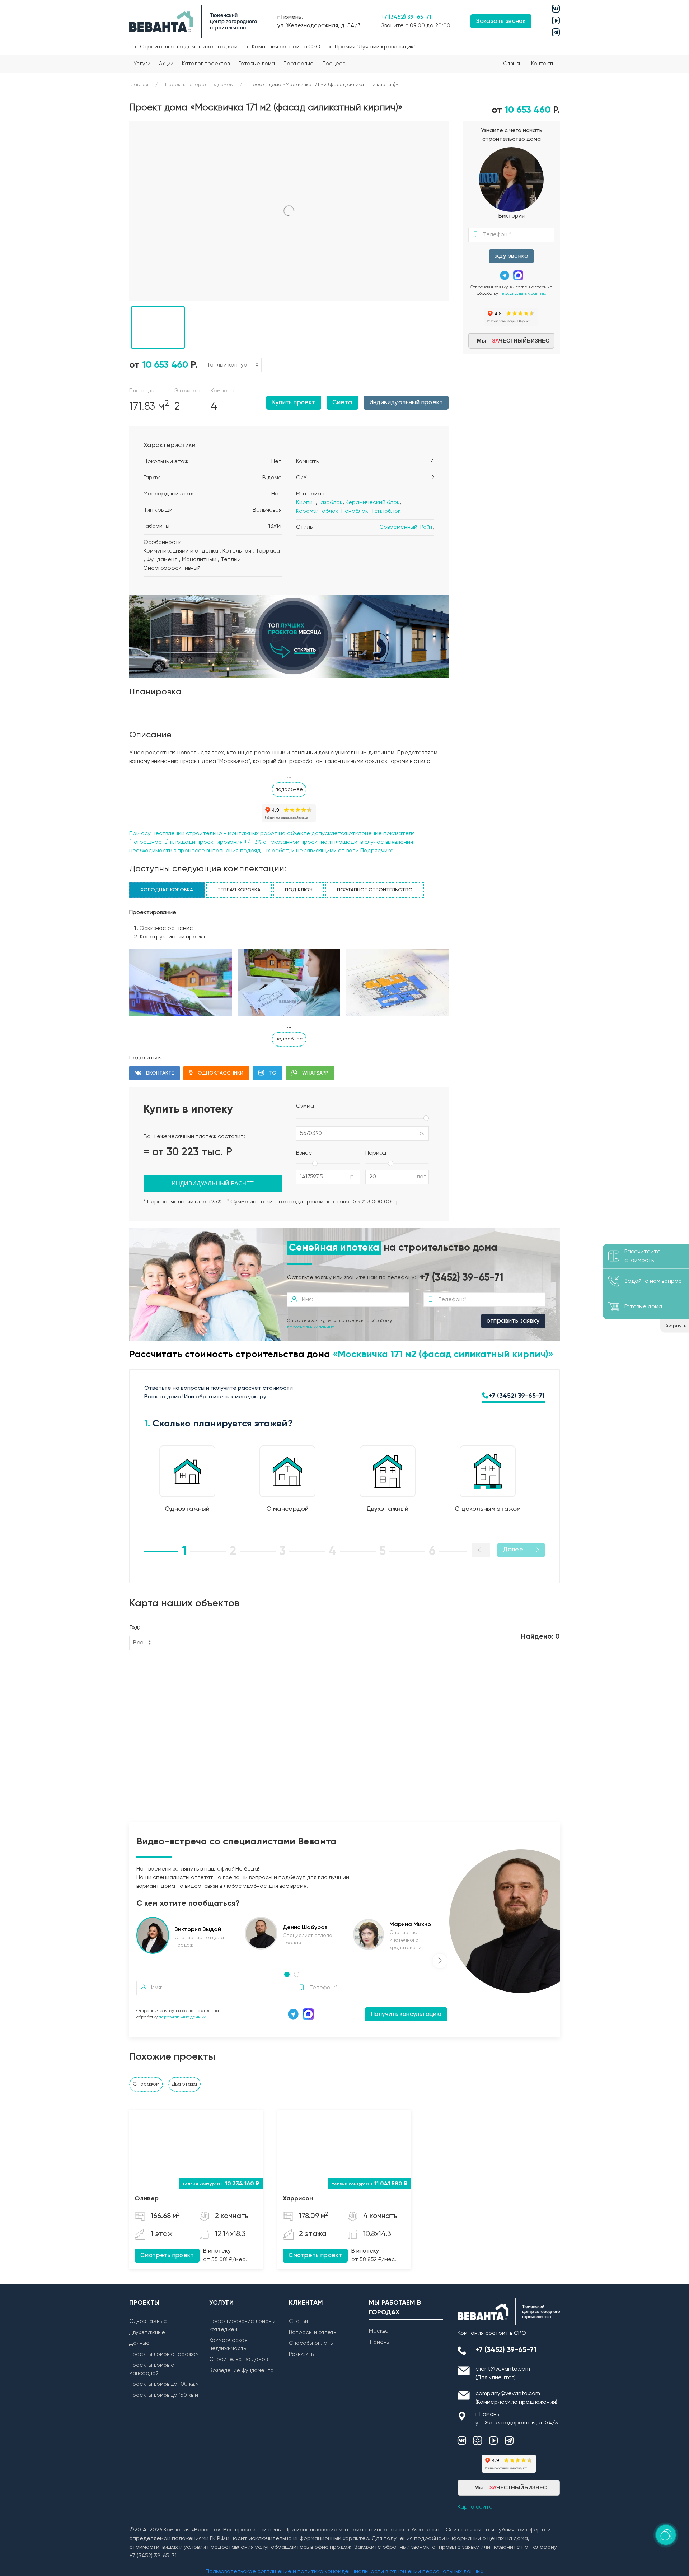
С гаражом (146, 2084)
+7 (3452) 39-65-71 (406, 17)
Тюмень (379, 2342)
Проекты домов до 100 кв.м (164, 2384)
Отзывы (513, 64)
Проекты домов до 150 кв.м (164, 2395)
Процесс (334, 64)
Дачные (139, 2343)
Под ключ (299, 890)
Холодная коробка (167, 890)
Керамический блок (373, 503)
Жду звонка (511, 256)
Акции (166, 64)
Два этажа (184, 2084)
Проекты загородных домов (199, 85)
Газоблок (331, 503)
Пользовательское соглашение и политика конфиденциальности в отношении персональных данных (344, 2572)
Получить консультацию (406, 2014)
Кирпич (306, 503)
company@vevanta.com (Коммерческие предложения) (516, 2398)
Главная (139, 85)
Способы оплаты (311, 2343)
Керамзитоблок (317, 511)
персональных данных (523, 294)
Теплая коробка (239, 890)
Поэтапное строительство (375, 890)
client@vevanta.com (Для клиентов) (503, 2374)
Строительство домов (238, 2359)
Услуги (142, 64)
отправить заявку (513, 1321)
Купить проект (294, 403)
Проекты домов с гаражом (164, 2354)
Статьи (298, 2321)
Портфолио (299, 64)
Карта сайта (475, 2507)
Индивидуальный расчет (213, 1184)
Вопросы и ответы (313, 2332)
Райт (426, 527)
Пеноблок (355, 511)
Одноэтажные (148, 2321)
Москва (379, 2331)
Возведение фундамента (242, 2370)
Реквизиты (302, 2354)
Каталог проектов (206, 64)
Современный (398, 527)
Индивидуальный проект (406, 403)
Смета (342, 403)
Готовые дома (257, 64)
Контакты (543, 64)
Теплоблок (386, 511)
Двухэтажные (147, 2332)
